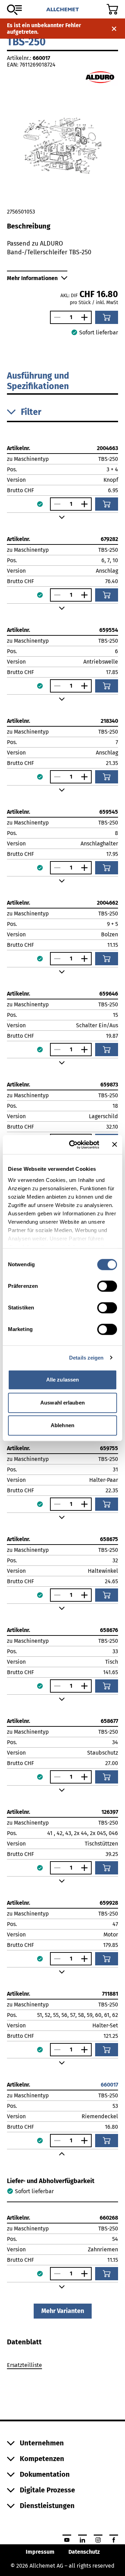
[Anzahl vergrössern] (86, 317)
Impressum (40, 2552)
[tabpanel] (62, 2366)
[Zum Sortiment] (14, 10)
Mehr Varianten (63, 2311)
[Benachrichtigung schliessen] (114, 29)
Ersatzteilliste (24, 2365)
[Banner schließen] (115, 1145)
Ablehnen (62, 1425)
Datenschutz (84, 2552)
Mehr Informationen (32, 278)
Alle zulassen (62, 1380)
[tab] (24, 2342)
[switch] (107, 1286)
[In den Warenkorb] (107, 317)
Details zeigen (86, 1358)
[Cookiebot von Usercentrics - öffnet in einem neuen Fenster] (73, 1145)
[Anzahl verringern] (56, 317)
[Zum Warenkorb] (112, 9)
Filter (31, 412)
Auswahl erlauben (62, 1403)
